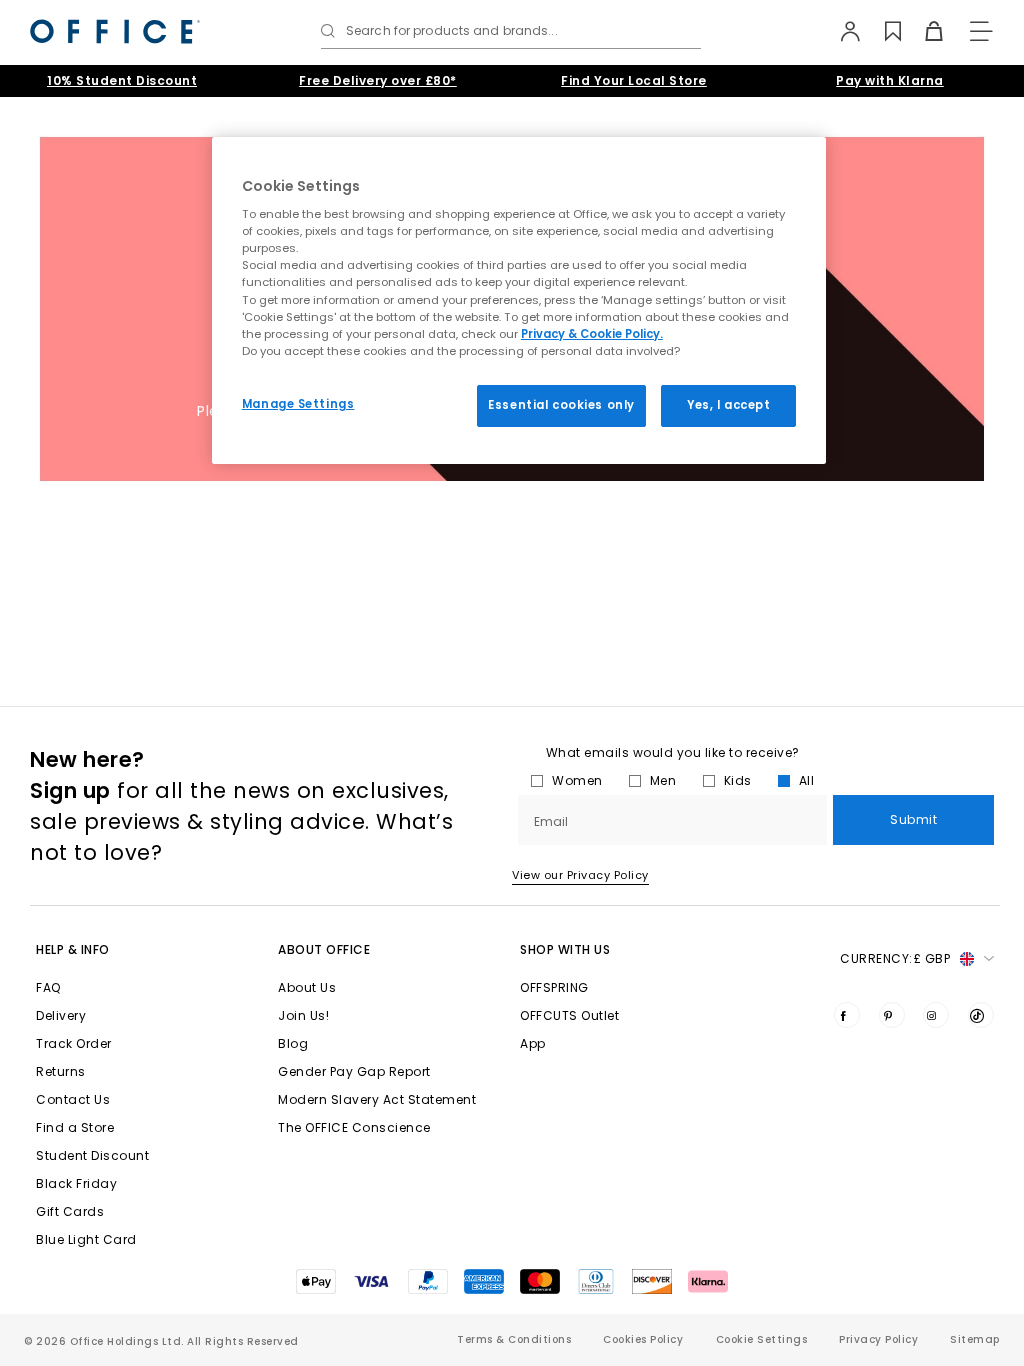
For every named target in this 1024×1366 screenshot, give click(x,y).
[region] (519, 300)
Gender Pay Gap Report (354, 1071)
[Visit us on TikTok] (981, 1015)
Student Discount (92, 1155)
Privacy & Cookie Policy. (592, 334)
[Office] (115, 31)
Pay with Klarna (890, 80)
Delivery (61, 1015)
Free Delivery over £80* (378, 80)
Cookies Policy (643, 1339)
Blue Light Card (86, 1239)
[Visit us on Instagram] (936, 1015)
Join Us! (303, 1015)
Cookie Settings (762, 1339)
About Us (307, 987)
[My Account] (840, 31)
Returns (61, 1071)
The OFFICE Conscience (354, 1127)
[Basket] (922, 31)
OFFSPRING (554, 987)
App (533, 1043)
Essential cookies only (561, 405)
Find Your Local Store (634, 80)
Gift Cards (70, 1211)
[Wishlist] (881, 31)
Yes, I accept (728, 405)
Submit (913, 819)
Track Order (74, 1043)
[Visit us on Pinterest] (892, 1015)
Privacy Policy (878, 1339)
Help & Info (73, 949)
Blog (293, 1043)
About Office (324, 949)
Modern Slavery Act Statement (377, 1099)
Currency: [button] (895, 958)
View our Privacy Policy (580, 875)
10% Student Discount (122, 80)
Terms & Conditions (514, 1339)
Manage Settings (298, 404)
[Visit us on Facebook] (847, 1015)
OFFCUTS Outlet (569, 1015)
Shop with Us (565, 949)
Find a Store (75, 1127)
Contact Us (73, 1099)
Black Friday (76, 1183)
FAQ (48, 987)
